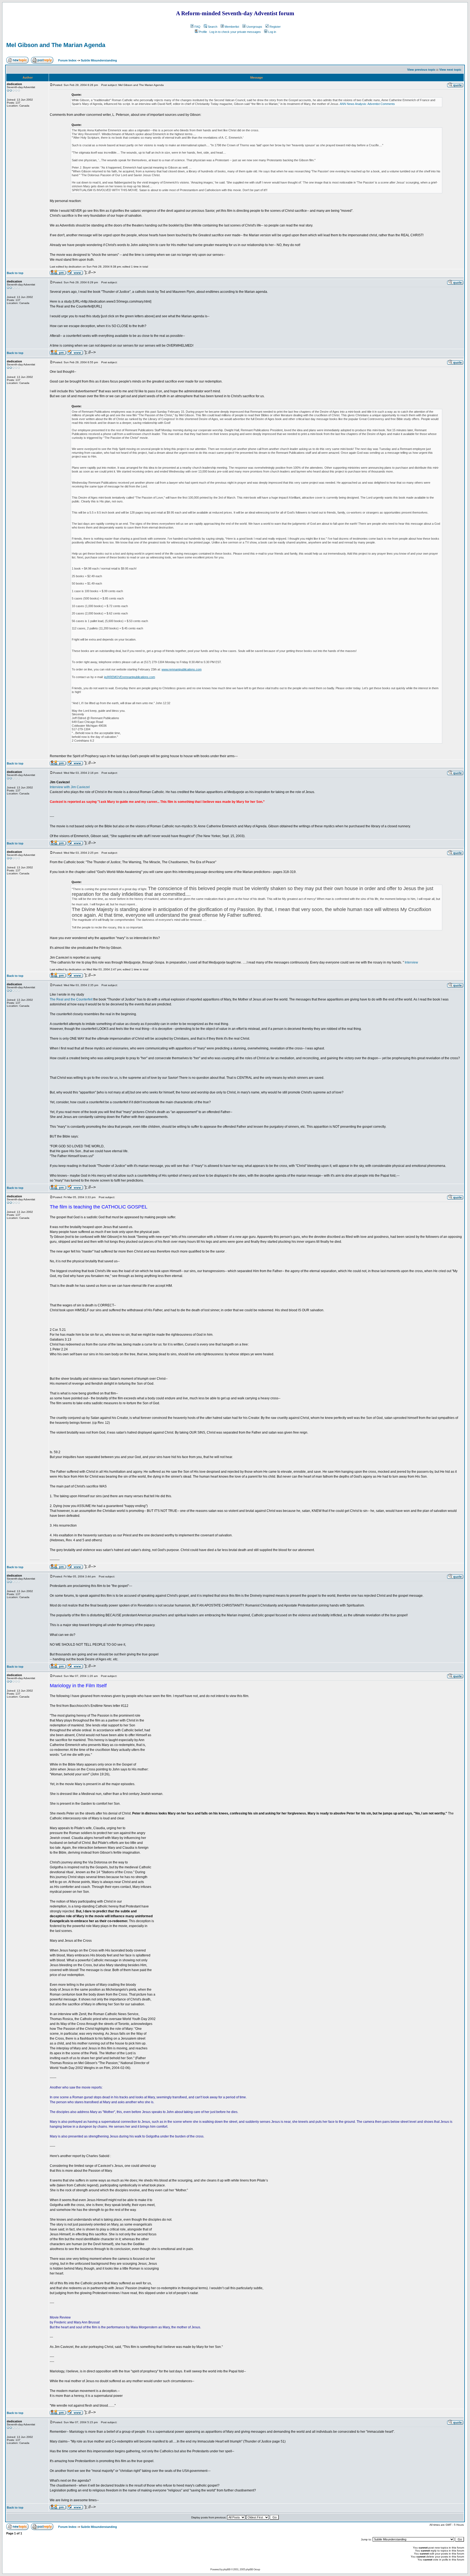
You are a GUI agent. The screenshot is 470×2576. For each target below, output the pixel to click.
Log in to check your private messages (235, 32)
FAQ (197, 27)
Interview (411, 962)
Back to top (15, 273)
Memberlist (232, 27)
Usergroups (254, 27)
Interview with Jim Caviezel (70, 787)
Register (275, 27)
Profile (203, 32)
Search (213, 27)
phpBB (227, 2569)
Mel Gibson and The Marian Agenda (56, 45)
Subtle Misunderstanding (99, 60)
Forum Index (67, 60)
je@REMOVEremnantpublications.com (130, 677)
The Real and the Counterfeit (71, 999)
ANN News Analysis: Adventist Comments (367, 104)
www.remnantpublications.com (182, 669)
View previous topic (421, 70)
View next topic (450, 70)
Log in (272, 32)
